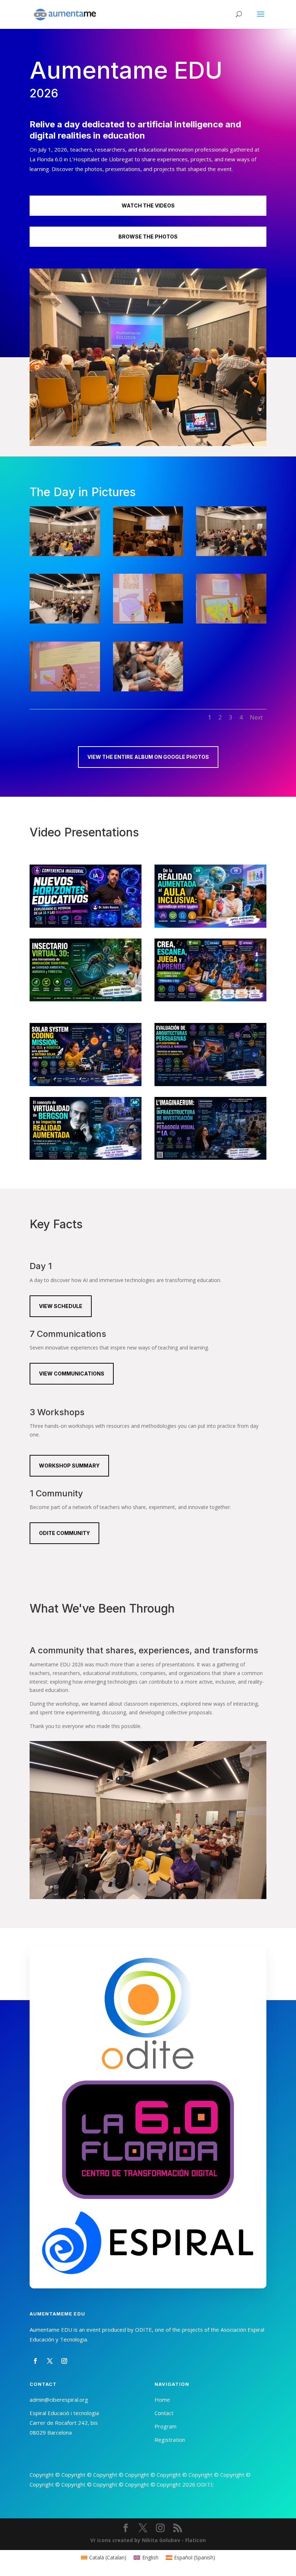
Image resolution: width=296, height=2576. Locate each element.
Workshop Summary (69, 1466)
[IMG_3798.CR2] (65, 689)
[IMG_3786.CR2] (65, 622)
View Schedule (61, 1306)
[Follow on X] (50, 2361)
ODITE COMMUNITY (64, 1533)
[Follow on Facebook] (35, 2361)
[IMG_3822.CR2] (148, 689)
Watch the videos (148, 205)
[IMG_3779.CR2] (148, 554)
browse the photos (148, 237)
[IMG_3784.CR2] (231, 554)
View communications (72, 1374)
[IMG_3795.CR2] (231, 622)
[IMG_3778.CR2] (65, 554)
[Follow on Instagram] (64, 2361)
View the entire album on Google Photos (148, 757)
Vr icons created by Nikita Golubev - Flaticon (148, 2540)
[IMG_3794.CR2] (148, 622)
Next (256, 717)
